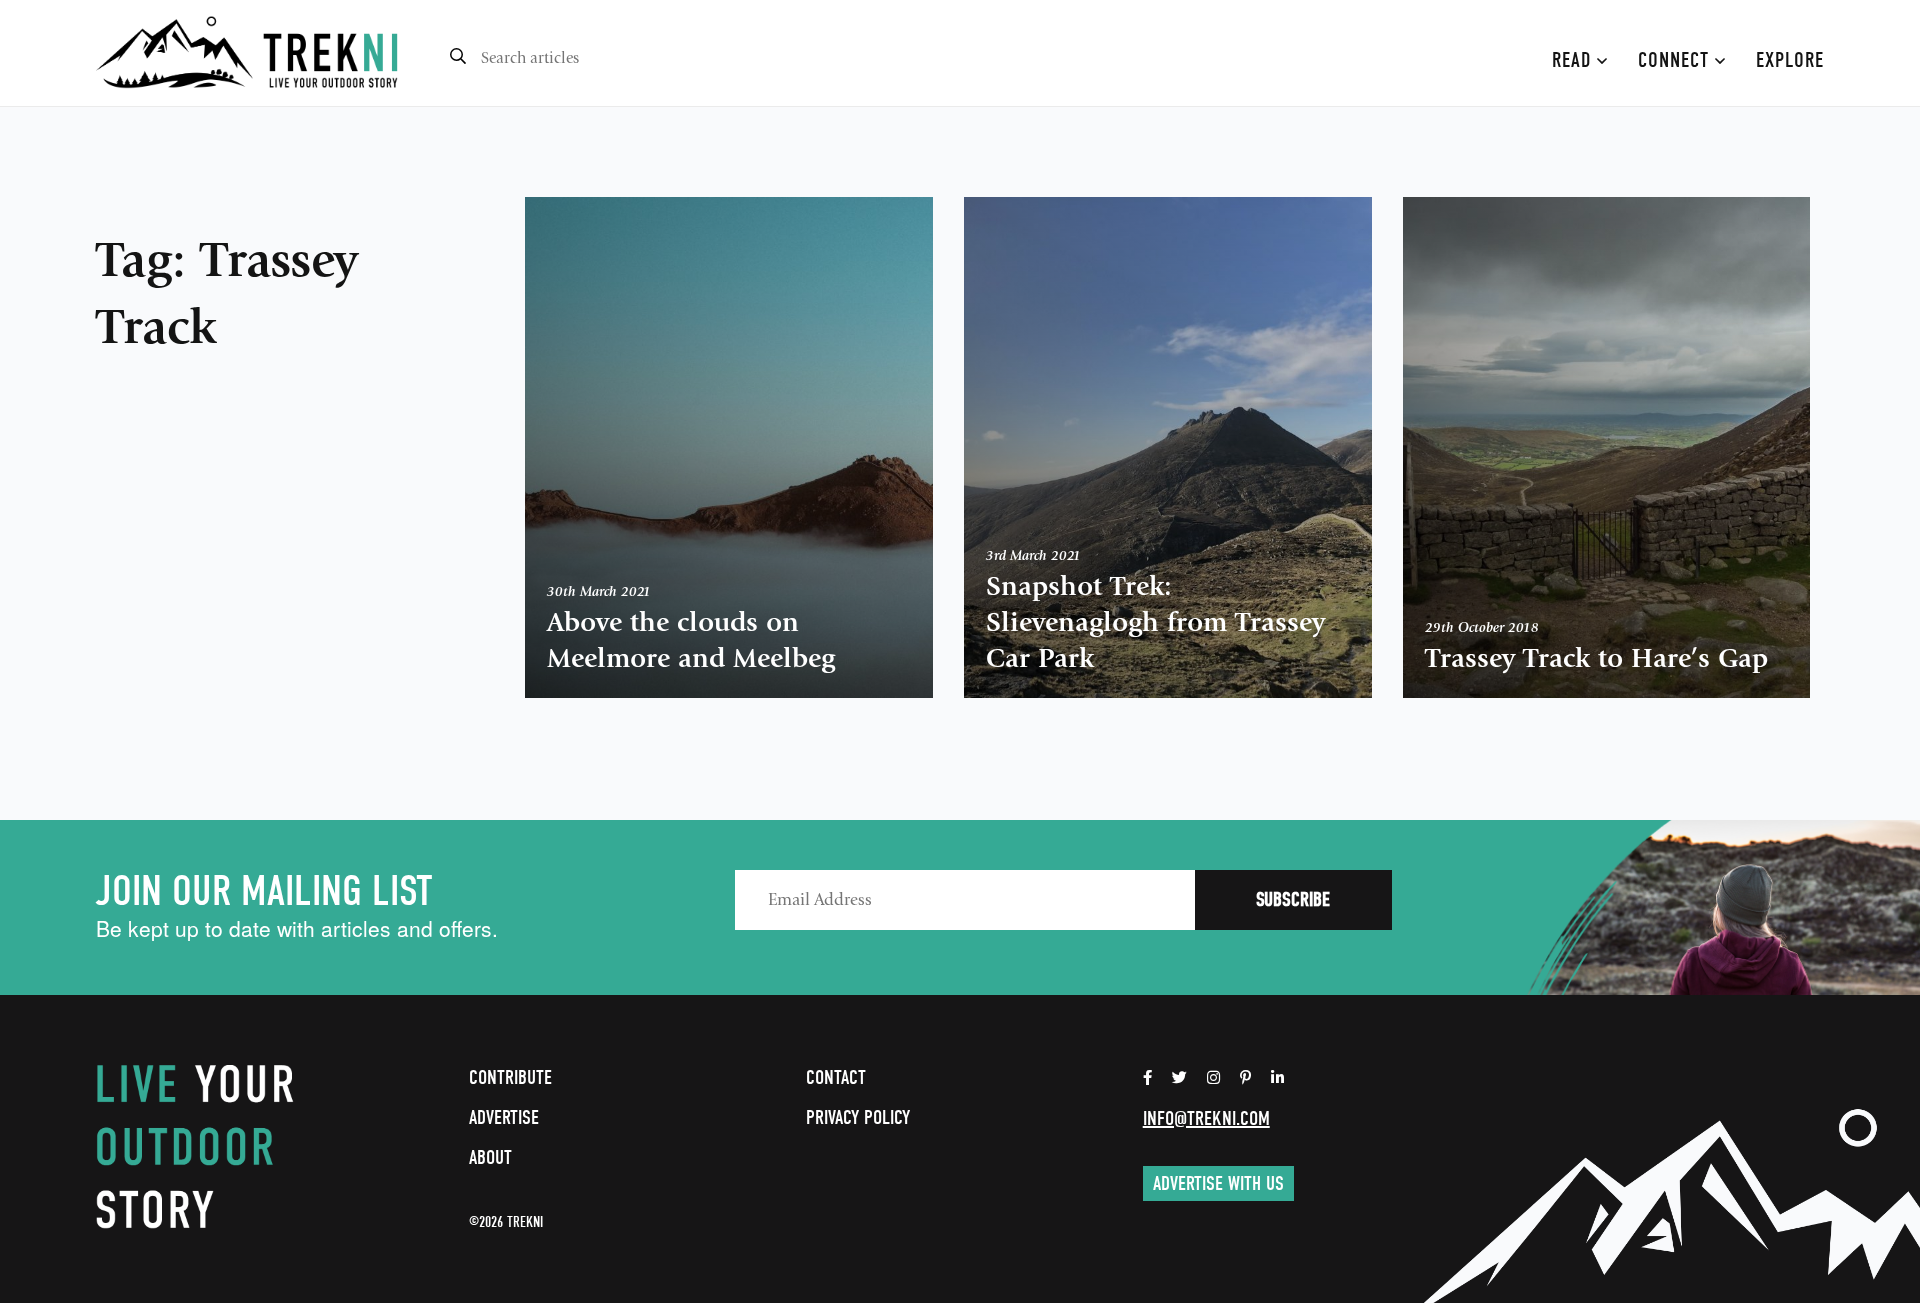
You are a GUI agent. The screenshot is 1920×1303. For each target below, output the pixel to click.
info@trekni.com (1206, 1118)
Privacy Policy (858, 1117)
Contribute (510, 1077)
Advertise (504, 1117)
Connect (1676, 60)
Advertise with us (1218, 1183)
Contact (836, 1077)
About (490, 1157)
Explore (1790, 60)
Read (1574, 60)
